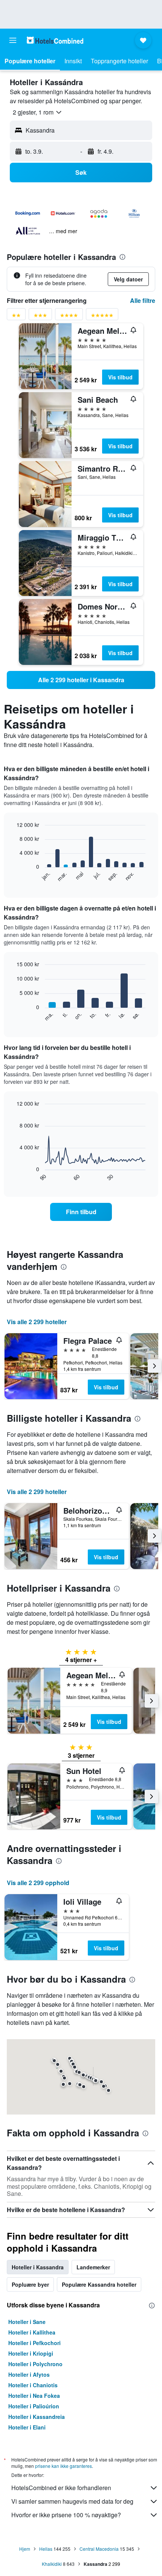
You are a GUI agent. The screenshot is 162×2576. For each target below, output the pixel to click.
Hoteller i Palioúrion (34, 2406)
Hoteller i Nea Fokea (34, 2396)
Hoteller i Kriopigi (31, 2353)
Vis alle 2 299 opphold (38, 1883)
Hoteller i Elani (27, 2427)
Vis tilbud (120, 377)
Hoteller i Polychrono (35, 2364)
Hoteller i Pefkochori (34, 2343)
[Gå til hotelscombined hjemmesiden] (55, 40)
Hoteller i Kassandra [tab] (38, 2267)
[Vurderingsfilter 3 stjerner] (40, 317)
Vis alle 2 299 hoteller (37, 1322)
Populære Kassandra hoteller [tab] (99, 2284)
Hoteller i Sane (27, 2322)
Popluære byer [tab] (30, 2284)
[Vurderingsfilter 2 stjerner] (16, 317)
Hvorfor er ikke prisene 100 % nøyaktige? (66, 2515)
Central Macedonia (99, 2549)
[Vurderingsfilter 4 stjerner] (69, 317)
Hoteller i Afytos (29, 2374)
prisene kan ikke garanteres (63, 2466)
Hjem (25, 2549)
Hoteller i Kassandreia (37, 2417)
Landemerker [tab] (93, 2267)
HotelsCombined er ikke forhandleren (61, 2488)
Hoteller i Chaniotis (33, 2385)
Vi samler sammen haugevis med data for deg (72, 2501)
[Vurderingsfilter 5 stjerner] (102, 317)
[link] (81, 680)
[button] (13, 40)
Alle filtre (143, 300)
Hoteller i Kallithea (32, 2332)
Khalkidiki (52, 2564)
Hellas (46, 2549)
